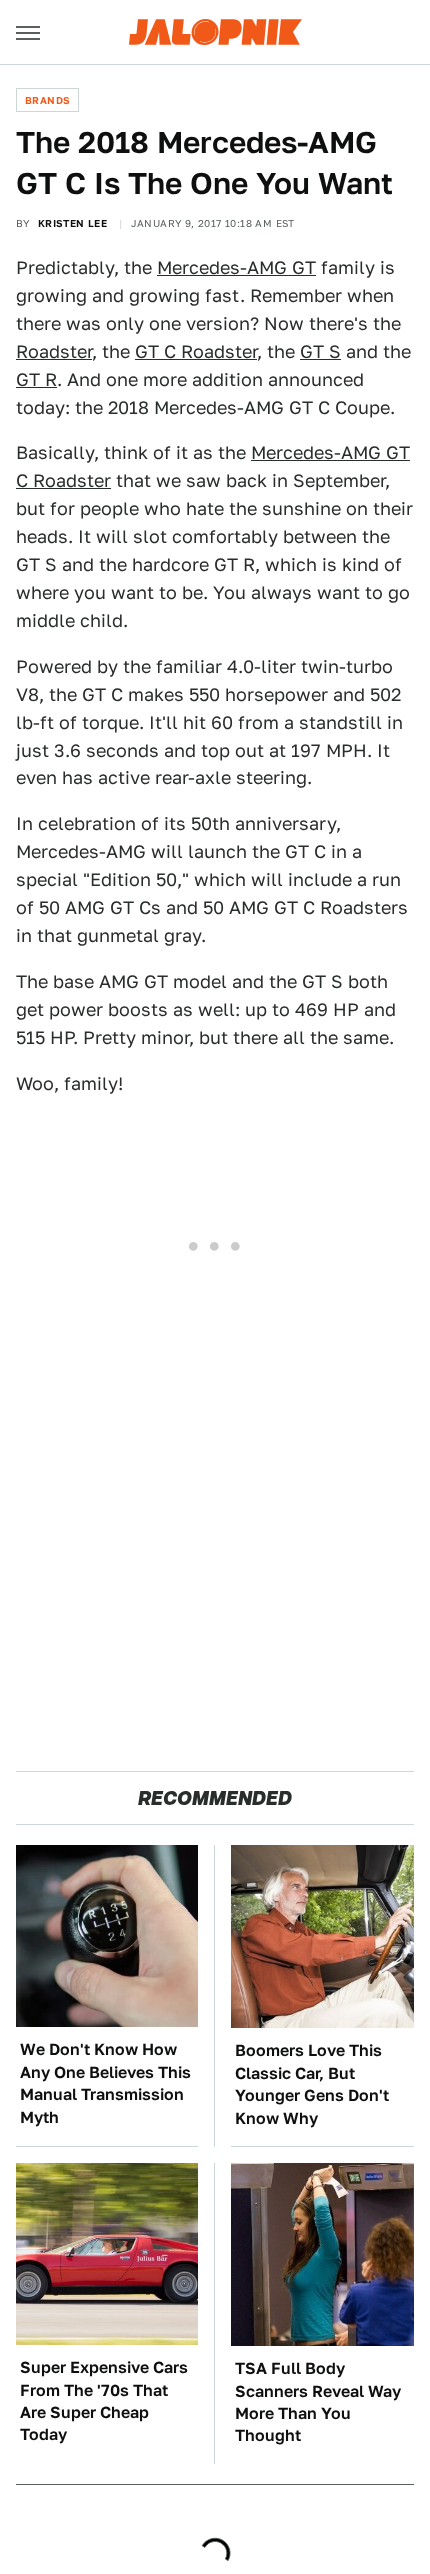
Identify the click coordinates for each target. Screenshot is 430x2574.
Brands (47, 100)
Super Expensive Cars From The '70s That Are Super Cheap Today (104, 2401)
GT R (36, 379)
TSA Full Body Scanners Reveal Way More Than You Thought (318, 2402)
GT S (320, 351)
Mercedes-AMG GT (236, 267)
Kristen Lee (72, 223)
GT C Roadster (196, 351)
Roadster (54, 351)
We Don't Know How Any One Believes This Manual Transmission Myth (105, 2083)
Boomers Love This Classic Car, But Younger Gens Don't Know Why (312, 2084)
